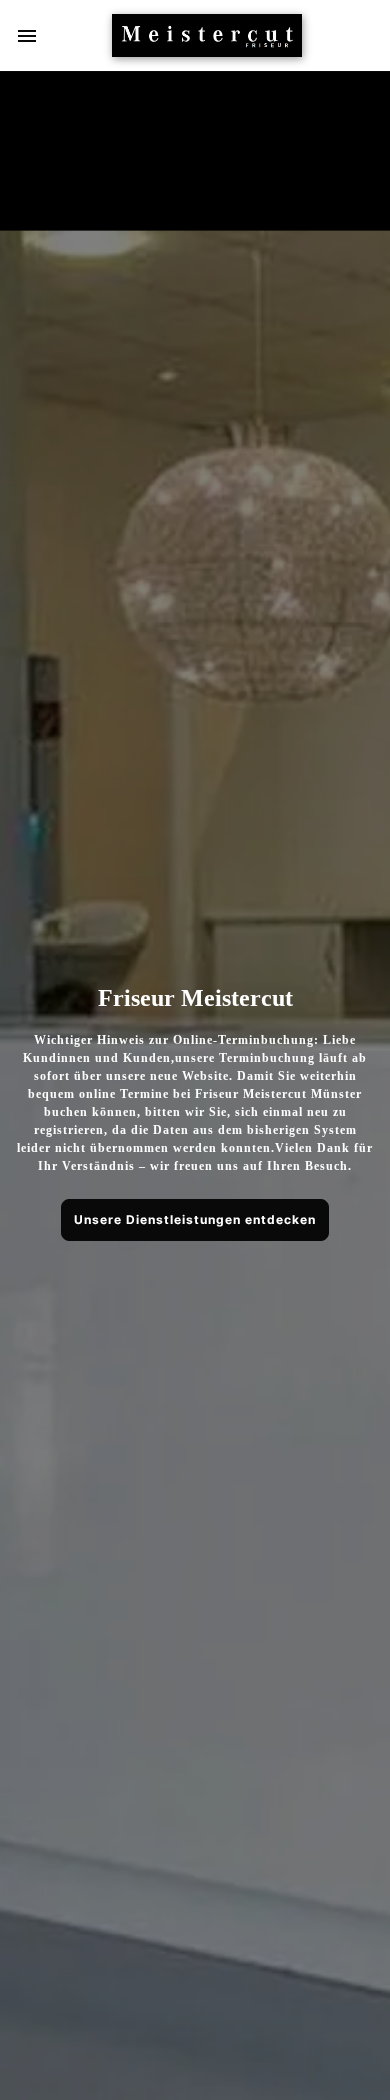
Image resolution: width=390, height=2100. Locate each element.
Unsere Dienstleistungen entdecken (195, 1219)
